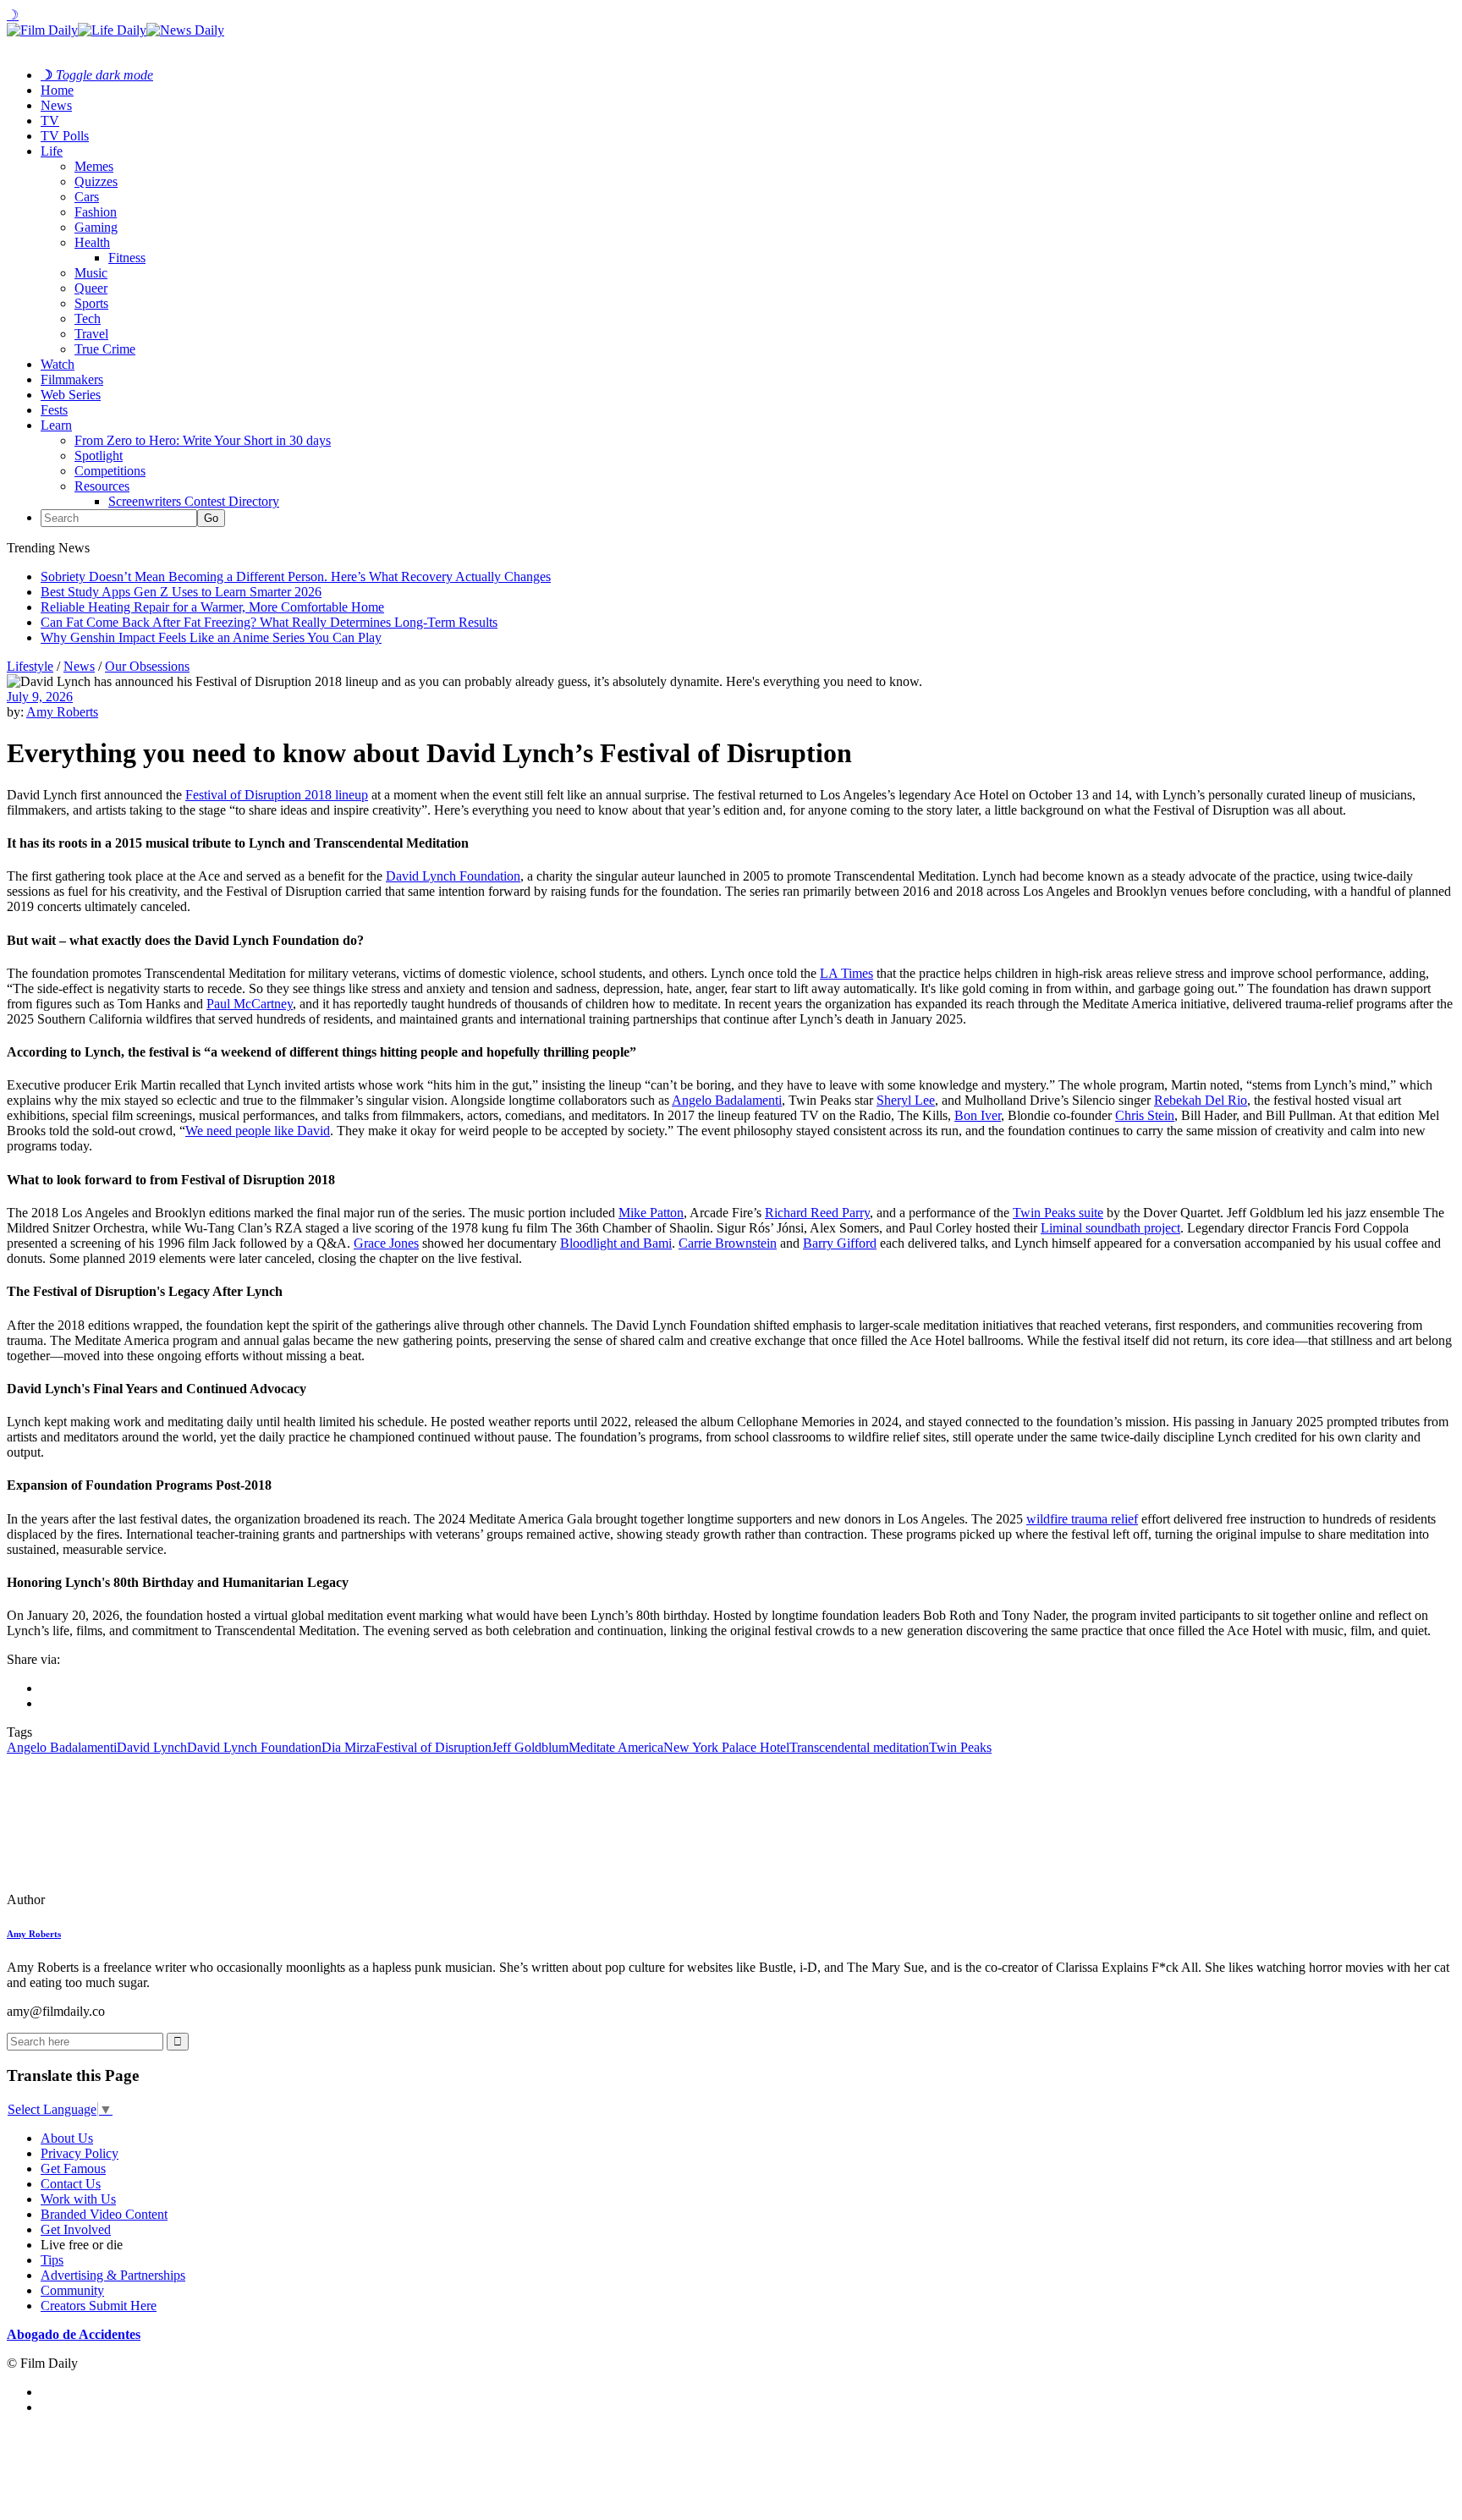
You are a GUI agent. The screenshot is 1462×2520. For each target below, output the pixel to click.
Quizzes (96, 181)
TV (50, 121)
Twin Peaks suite (1058, 1213)
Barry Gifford (840, 1243)
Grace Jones (386, 1243)
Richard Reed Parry (817, 1213)
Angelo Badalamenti (727, 1100)
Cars (87, 197)
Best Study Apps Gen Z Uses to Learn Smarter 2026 (181, 592)
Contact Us (71, 2184)
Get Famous (73, 2169)
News (56, 105)
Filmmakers (72, 379)
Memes (94, 166)
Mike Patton (651, 1213)
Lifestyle (30, 666)
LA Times (846, 973)
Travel (91, 334)
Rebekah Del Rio (1201, 1100)
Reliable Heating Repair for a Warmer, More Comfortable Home (212, 607)
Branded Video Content (104, 2214)
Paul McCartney (250, 1004)
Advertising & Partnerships (113, 2275)
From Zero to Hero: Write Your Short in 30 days (203, 440)
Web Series (71, 395)
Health (92, 242)
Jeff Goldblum (530, 1747)
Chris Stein (1145, 1115)
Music (91, 273)
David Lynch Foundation (453, 876)
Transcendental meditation (859, 1747)
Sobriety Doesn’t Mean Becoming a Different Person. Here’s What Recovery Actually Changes (296, 576)
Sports (91, 303)
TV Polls (65, 136)
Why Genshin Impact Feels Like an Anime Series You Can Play (211, 637)
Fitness (127, 258)
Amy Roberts (62, 712)
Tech (88, 318)
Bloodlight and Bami (616, 1243)
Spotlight (99, 456)
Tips (52, 2260)
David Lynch (152, 1747)
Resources (102, 486)
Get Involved (76, 2229)
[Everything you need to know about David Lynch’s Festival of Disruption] (123, 1900)
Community (72, 2290)
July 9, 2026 (40, 697)
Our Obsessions (147, 666)
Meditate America (616, 1747)
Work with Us (78, 2199)
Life (52, 151)
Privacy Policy (80, 2153)
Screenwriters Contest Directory (194, 501)
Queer (91, 288)
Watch (58, 364)
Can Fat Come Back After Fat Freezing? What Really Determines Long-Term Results (269, 622)
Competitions (110, 471)
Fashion (96, 212)
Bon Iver (978, 1115)
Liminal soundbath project (1110, 1228)
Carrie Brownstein (728, 1243)
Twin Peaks (960, 1747)
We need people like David (258, 1131)
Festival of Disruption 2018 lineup (277, 795)
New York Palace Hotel (726, 1747)
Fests (54, 410)
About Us (67, 2138)
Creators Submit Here (99, 2306)
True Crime (105, 349)
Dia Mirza (349, 1747)
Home (57, 90)
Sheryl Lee (906, 1100)
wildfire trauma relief (1082, 1519)
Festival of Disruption (434, 1747)
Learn (56, 425)
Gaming (96, 227)
